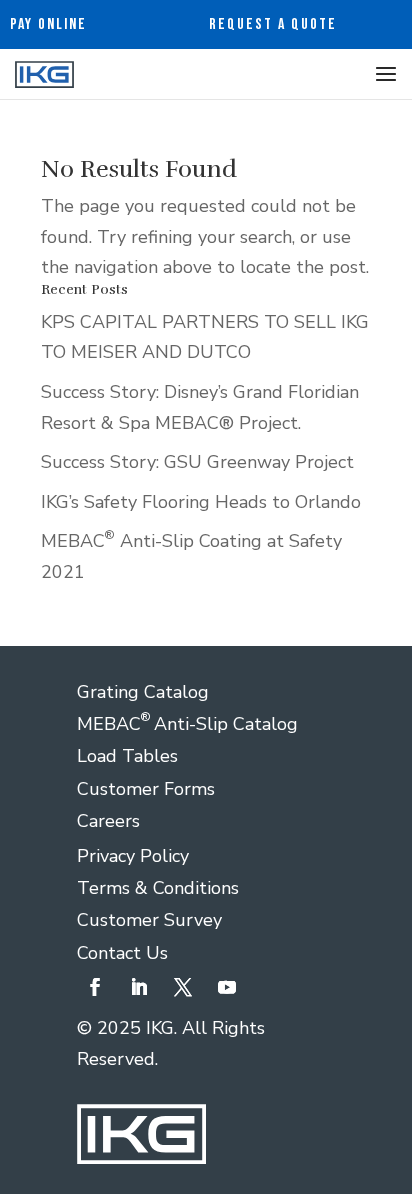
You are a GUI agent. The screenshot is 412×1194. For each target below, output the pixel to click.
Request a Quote (273, 24)
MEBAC (115, 724)
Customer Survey (149, 920)
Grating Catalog (143, 692)
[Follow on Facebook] (95, 987)
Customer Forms (146, 789)
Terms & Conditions (158, 888)
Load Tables (127, 756)
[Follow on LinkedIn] (139, 987)
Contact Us (122, 953)
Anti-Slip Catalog (226, 724)
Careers (108, 821)
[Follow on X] (183, 987)
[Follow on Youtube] (227, 987)
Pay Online (48, 24)
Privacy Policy (133, 856)
